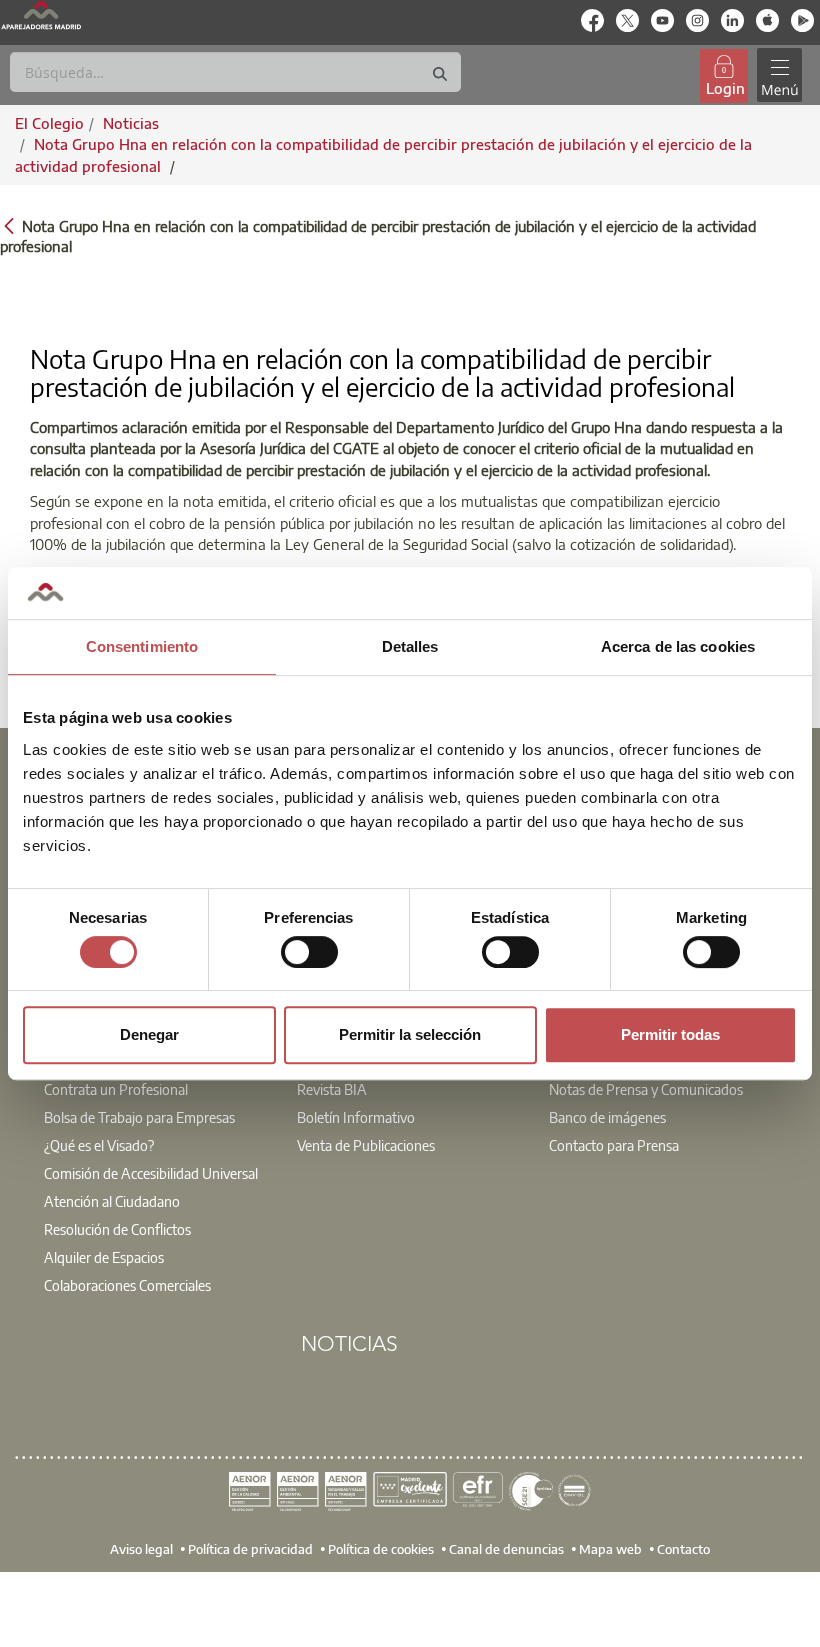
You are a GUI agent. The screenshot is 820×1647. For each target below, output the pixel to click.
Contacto (683, 1549)
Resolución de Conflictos (117, 1229)
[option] (157, 1163)
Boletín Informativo (356, 1117)
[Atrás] (9, 224)
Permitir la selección (410, 1034)
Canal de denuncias (506, 1549)
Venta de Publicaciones (366, 1145)
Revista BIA (332, 1089)
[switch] (309, 952)
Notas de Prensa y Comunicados (646, 1089)
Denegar (149, 1034)
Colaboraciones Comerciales (127, 1285)
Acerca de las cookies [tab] (678, 646)
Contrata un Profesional (116, 1089)
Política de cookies (381, 1549)
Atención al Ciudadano (112, 1201)
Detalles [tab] (410, 646)
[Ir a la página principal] (41, 15)
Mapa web (610, 1549)
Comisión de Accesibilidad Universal (151, 1173)
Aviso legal (141, 1549)
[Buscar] (440, 74)
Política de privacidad (250, 1549)
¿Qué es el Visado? (99, 1145)
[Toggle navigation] (779, 75)
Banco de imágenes (607, 1117)
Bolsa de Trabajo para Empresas (139, 1117)
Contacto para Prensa (614, 1145)
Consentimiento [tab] (142, 646)
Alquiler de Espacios (104, 1257)
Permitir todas (670, 1034)
